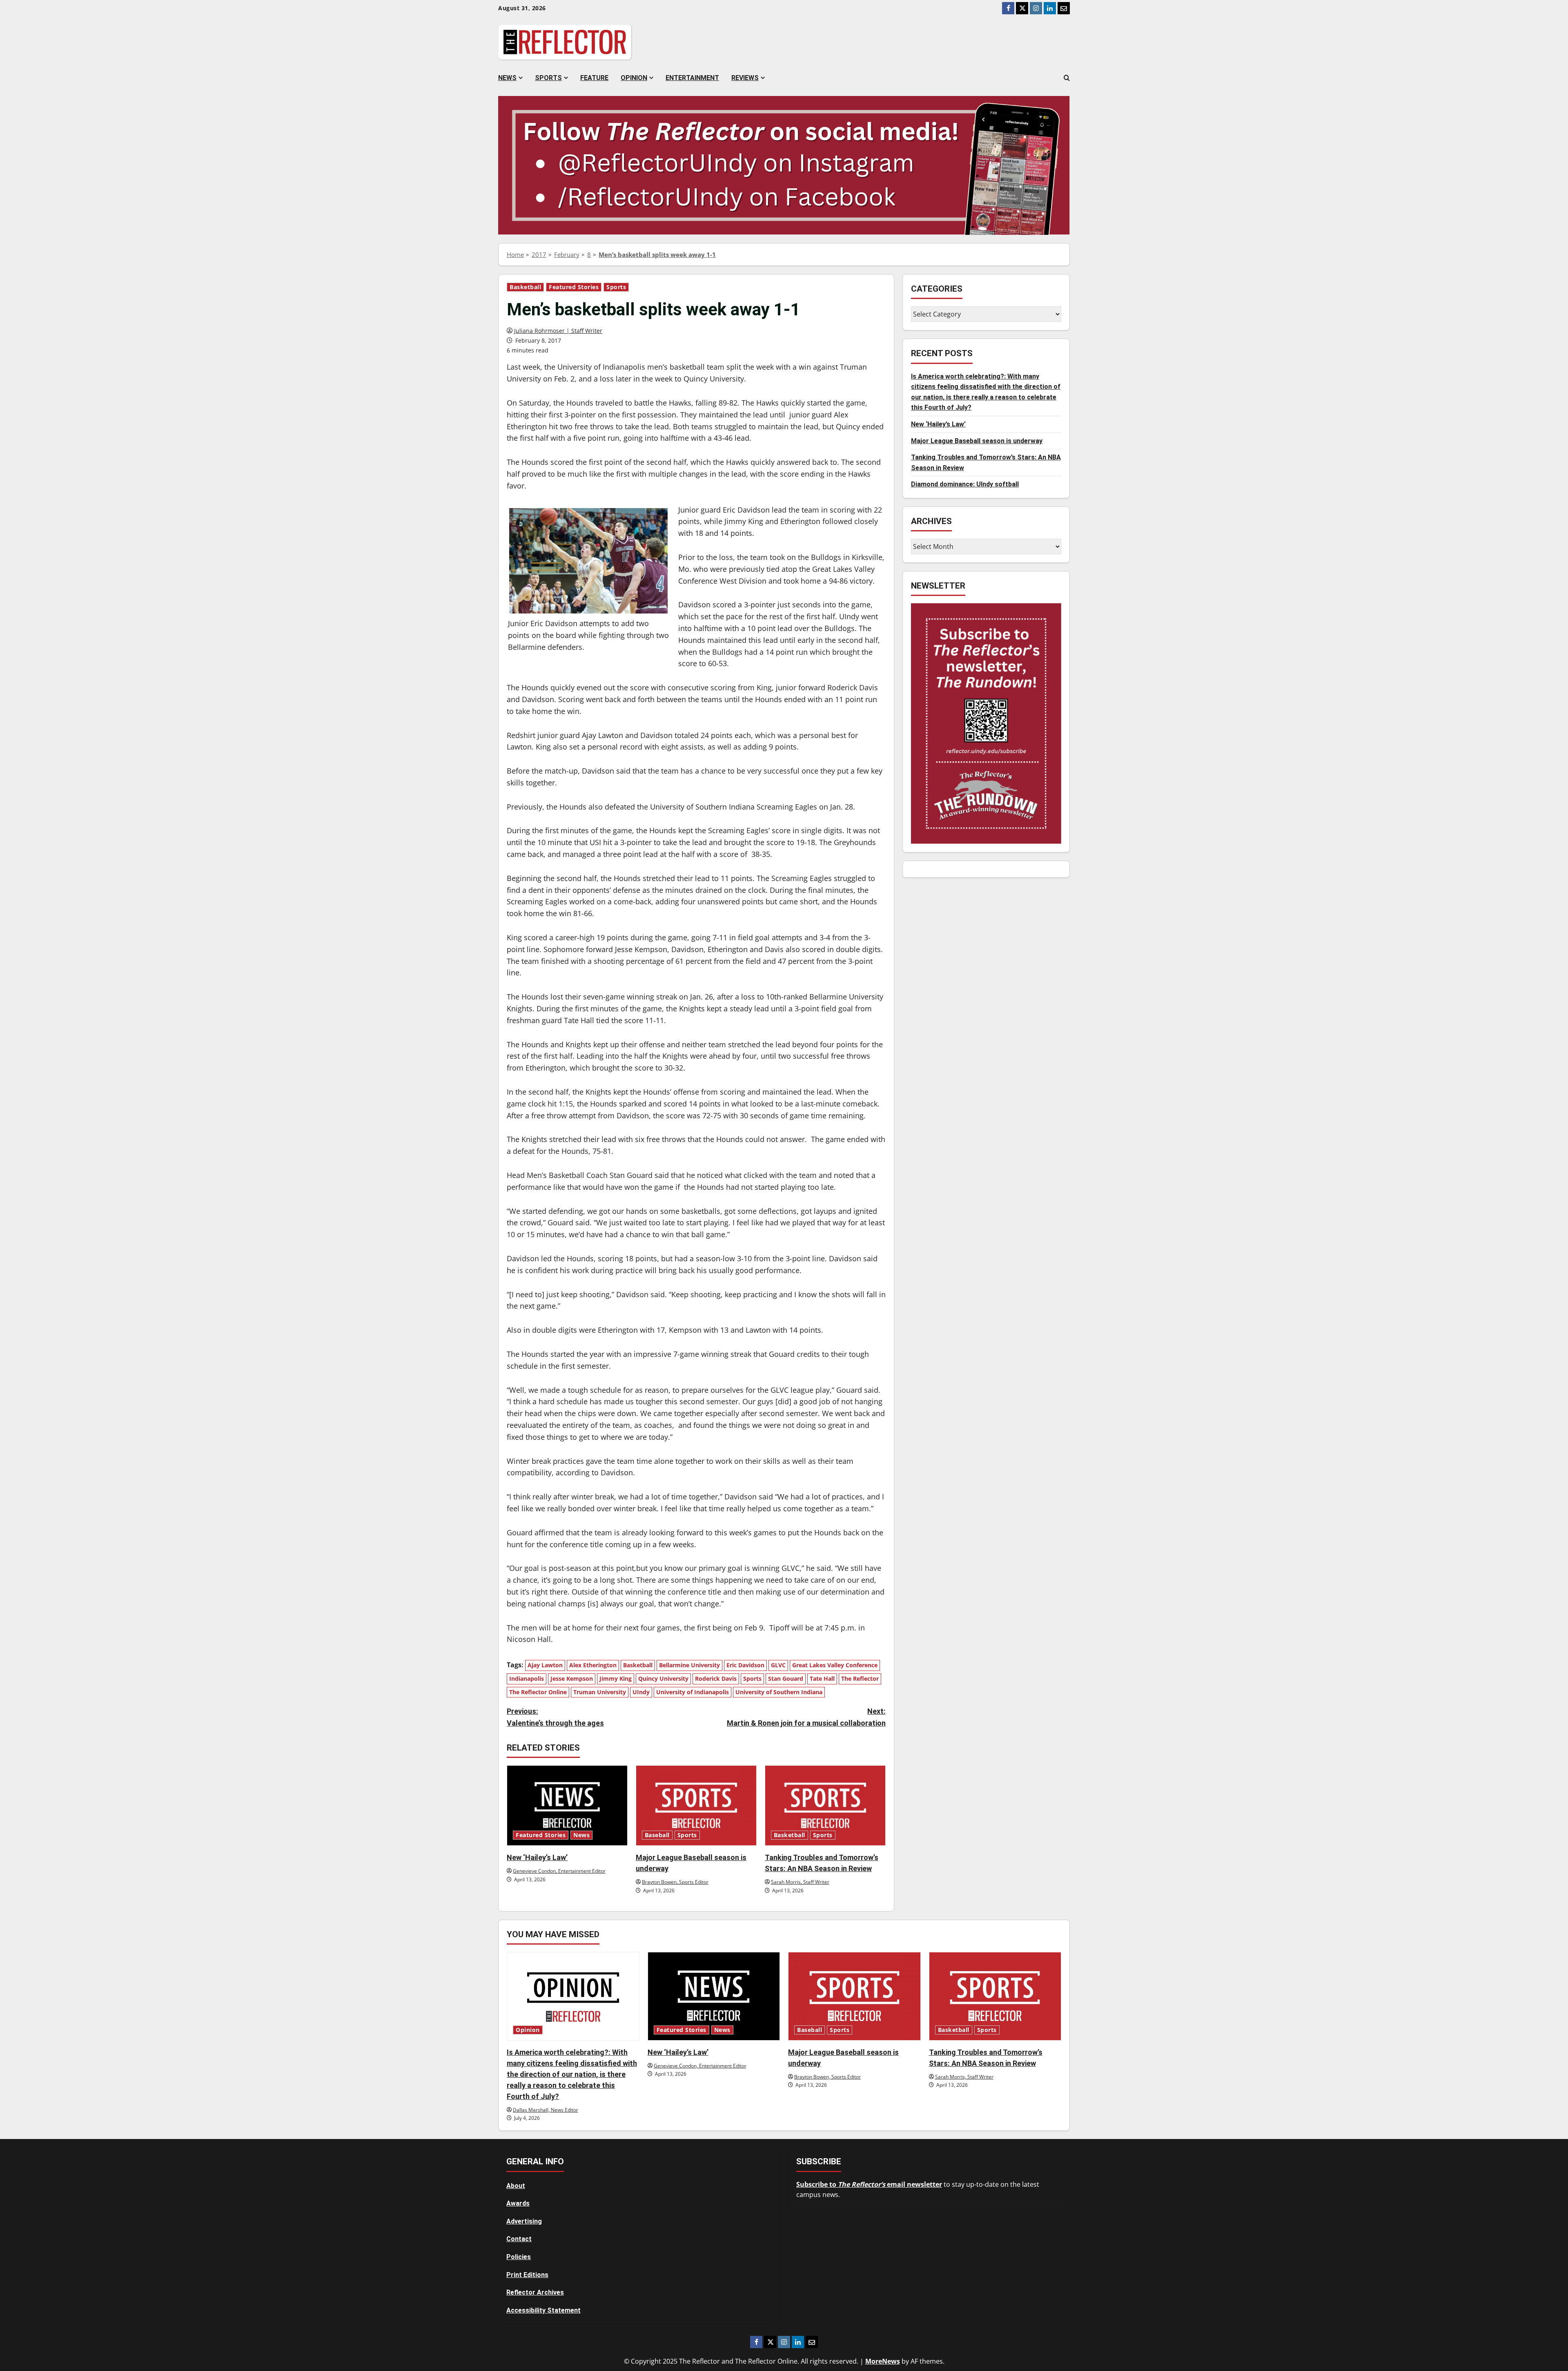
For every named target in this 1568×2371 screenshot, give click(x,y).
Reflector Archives (535, 2292)
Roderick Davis (716, 1678)
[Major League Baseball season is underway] (696, 1806)
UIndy (641, 1692)
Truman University (600, 1692)
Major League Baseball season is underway (977, 441)
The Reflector (860, 1678)
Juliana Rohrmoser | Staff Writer (558, 331)
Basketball (525, 287)
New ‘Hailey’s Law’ (537, 1857)
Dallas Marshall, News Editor (546, 2110)
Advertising (524, 2221)
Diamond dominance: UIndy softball (965, 484)
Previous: (555, 1717)
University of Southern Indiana (779, 1692)
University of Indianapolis (693, 1692)
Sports (548, 78)
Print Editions (527, 2275)
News (507, 78)
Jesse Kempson (572, 1678)
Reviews (745, 78)
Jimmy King (616, 1678)
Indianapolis (527, 1678)
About (516, 2186)
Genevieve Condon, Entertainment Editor (559, 1871)
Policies (519, 2257)
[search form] (1067, 78)
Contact (519, 2239)
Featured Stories (574, 287)
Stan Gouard (786, 1678)
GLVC (778, 1665)
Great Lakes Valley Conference (835, 1665)
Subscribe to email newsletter (869, 2184)
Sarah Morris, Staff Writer (800, 1882)
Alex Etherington (593, 1665)
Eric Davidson (745, 1665)
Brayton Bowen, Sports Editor (675, 1882)
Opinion (634, 78)
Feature (594, 78)
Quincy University (663, 1678)
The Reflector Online (538, 1692)
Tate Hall (822, 1678)
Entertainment (692, 78)
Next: (806, 1717)
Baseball (657, 1835)
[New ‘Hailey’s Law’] (567, 1806)
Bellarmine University (689, 1665)
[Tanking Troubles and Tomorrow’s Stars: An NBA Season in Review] (825, 1806)
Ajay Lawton (545, 1665)
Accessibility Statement (543, 2310)
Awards (518, 2203)
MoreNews (883, 2361)
